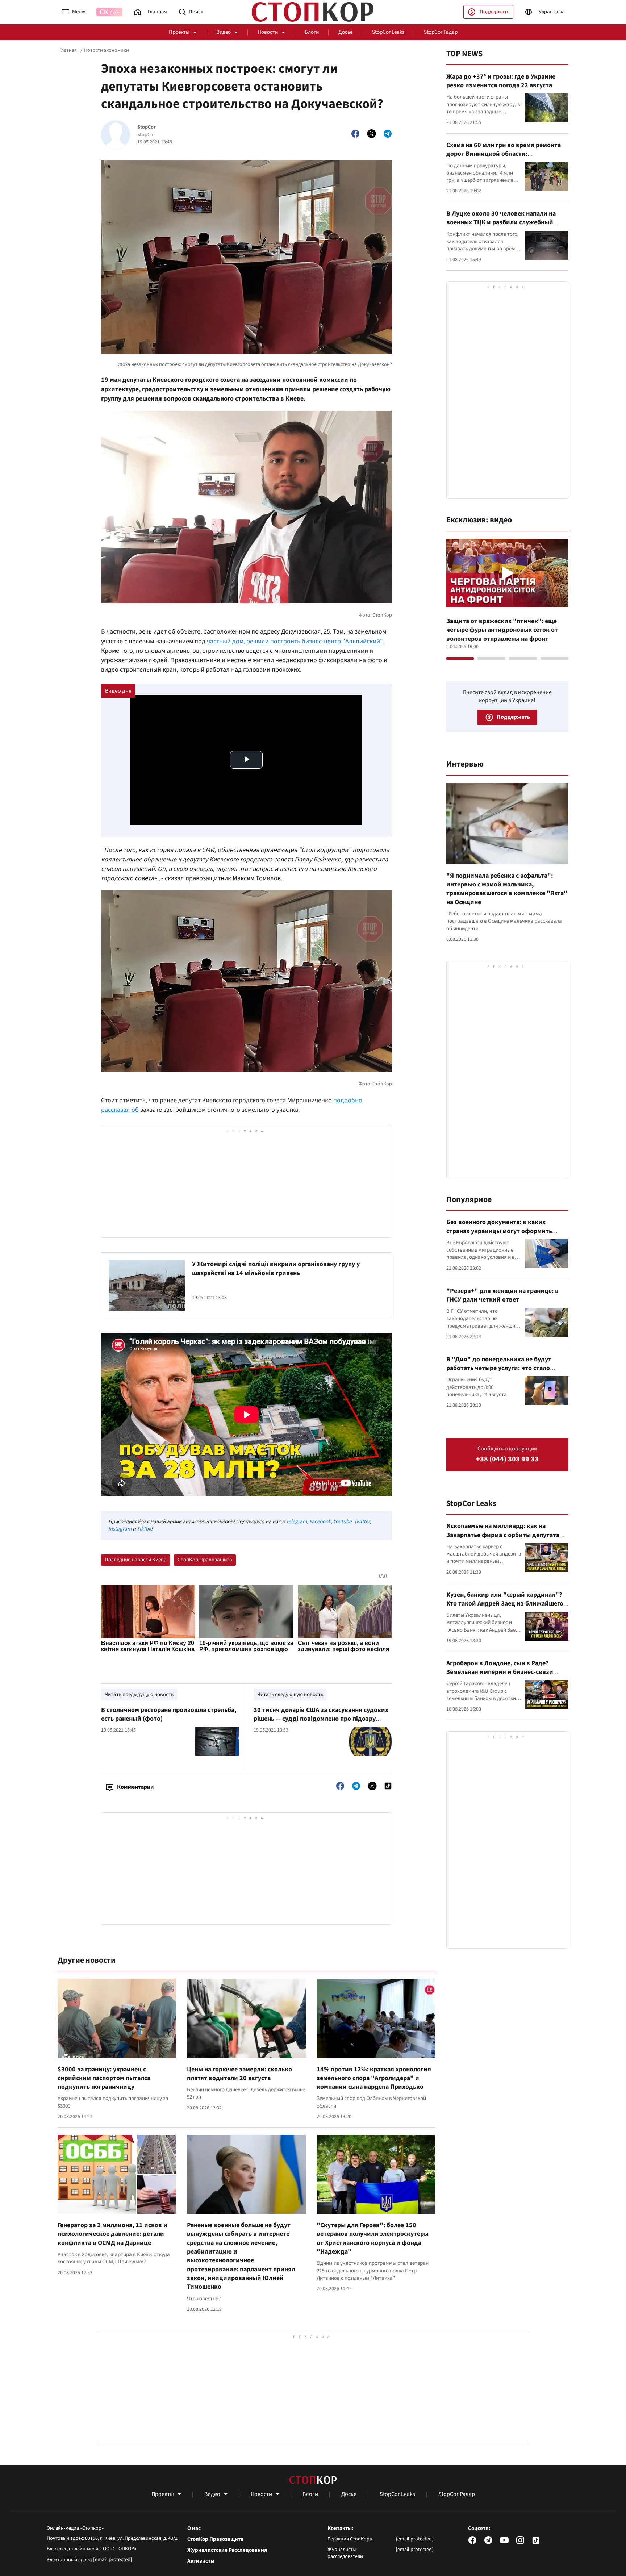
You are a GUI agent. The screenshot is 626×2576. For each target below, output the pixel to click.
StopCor (147, 127)
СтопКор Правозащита (205, 1560)
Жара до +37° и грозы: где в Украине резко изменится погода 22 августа (501, 81)
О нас (194, 2529)
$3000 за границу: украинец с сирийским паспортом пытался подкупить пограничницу (104, 2078)
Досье (345, 32)
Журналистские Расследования (227, 2550)
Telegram (296, 1522)
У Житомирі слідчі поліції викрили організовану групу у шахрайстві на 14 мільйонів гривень (276, 1268)
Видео (224, 32)
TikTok (144, 1529)
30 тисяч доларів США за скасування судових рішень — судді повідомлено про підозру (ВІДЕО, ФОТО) (321, 1719)
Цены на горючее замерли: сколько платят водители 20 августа (239, 2074)
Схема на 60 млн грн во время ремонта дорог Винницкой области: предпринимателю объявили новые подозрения (504, 158)
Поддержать (494, 12)
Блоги (312, 32)
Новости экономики (107, 50)
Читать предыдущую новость (139, 1694)
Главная (68, 50)
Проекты (179, 32)
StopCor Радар (441, 32)
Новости (268, 32)
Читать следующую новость (290, 1694)
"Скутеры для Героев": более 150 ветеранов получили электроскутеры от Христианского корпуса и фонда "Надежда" (373, 2238)
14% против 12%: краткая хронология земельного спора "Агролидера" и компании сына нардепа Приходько (374, 2078)
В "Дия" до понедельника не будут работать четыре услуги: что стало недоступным (499, 1368)
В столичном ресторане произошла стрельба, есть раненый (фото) (169, 1714)
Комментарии (135, 1787)
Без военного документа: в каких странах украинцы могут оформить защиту (499, 1231)
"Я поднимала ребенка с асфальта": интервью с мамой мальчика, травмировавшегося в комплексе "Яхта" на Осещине (507, 889)
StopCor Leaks (388, 32)
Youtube (342, 1522)
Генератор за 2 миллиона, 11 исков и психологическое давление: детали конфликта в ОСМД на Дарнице (112, 2234)
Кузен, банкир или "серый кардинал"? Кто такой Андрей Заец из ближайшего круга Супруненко (505, 1604)
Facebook (320, 1522)
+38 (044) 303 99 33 (507, 1459)
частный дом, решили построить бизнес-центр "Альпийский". (295, 641)
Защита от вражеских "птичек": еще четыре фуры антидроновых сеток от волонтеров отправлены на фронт (502, 630)
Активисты (201, 2561)
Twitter (362, 1522)
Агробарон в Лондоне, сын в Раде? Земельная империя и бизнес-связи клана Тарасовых (500, 1672)
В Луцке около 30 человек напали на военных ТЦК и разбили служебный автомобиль (501, 222)
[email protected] (113, 2560)
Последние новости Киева (136, 1560)
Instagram (120, 1529)
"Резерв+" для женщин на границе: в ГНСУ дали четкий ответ (502, 1295)
